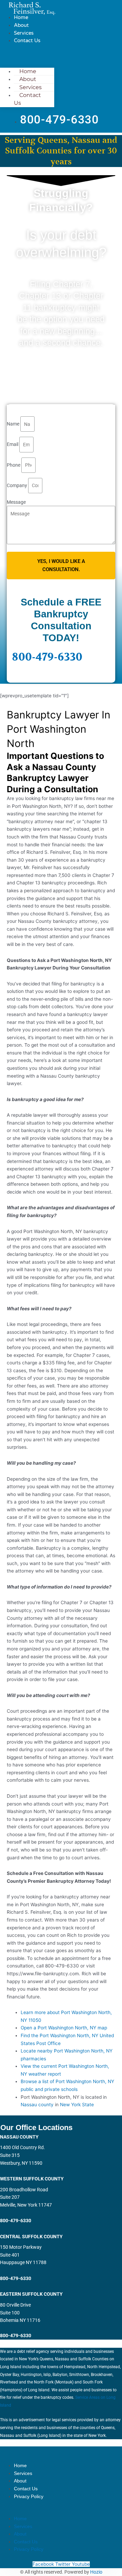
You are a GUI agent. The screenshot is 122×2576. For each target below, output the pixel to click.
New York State (77, 2105)
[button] (27, 55)
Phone (14, 465)
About (21, 25)
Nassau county (37, 2105)
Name (14, 424)
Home (21, 17)
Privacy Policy (29, 2496)
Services (24, 33)
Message (16, 502)
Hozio (96, 2572)
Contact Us (27, 40)
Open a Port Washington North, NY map (64, 2028)
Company (17, 485)
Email (13, 445)
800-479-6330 (47, 657)
